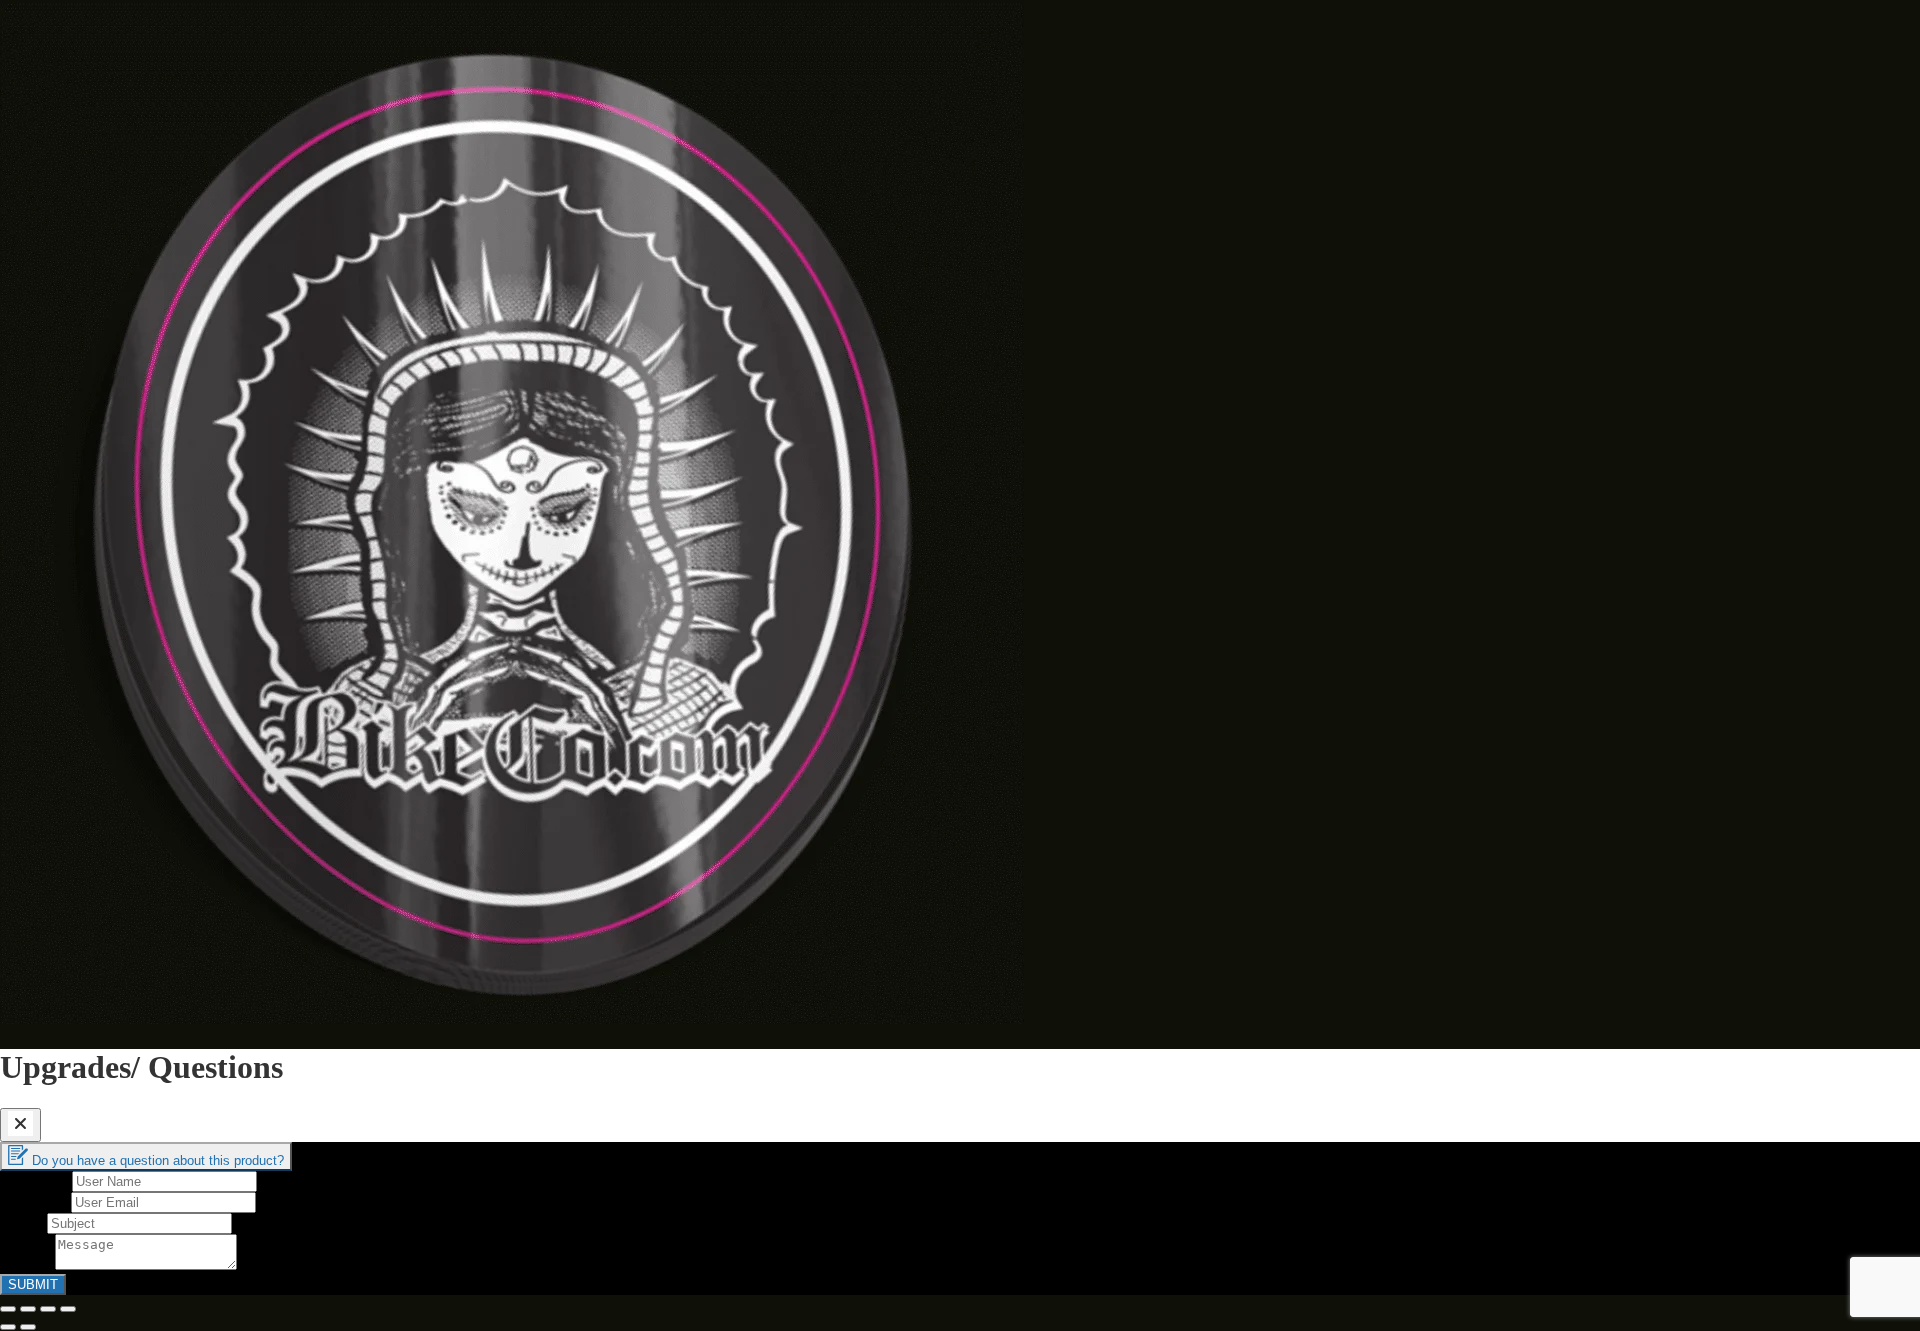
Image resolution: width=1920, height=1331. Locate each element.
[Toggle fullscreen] (48, 1309)
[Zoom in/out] (68, 1309)
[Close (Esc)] (8, 1309)
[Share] (28, 1309)
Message (27, 1264)
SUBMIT (33, 1284)
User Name (36, 1180)
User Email (35, 1201)
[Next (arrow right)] (28, 1327)
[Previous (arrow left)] (8, 1327)
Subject (23, 1222)
